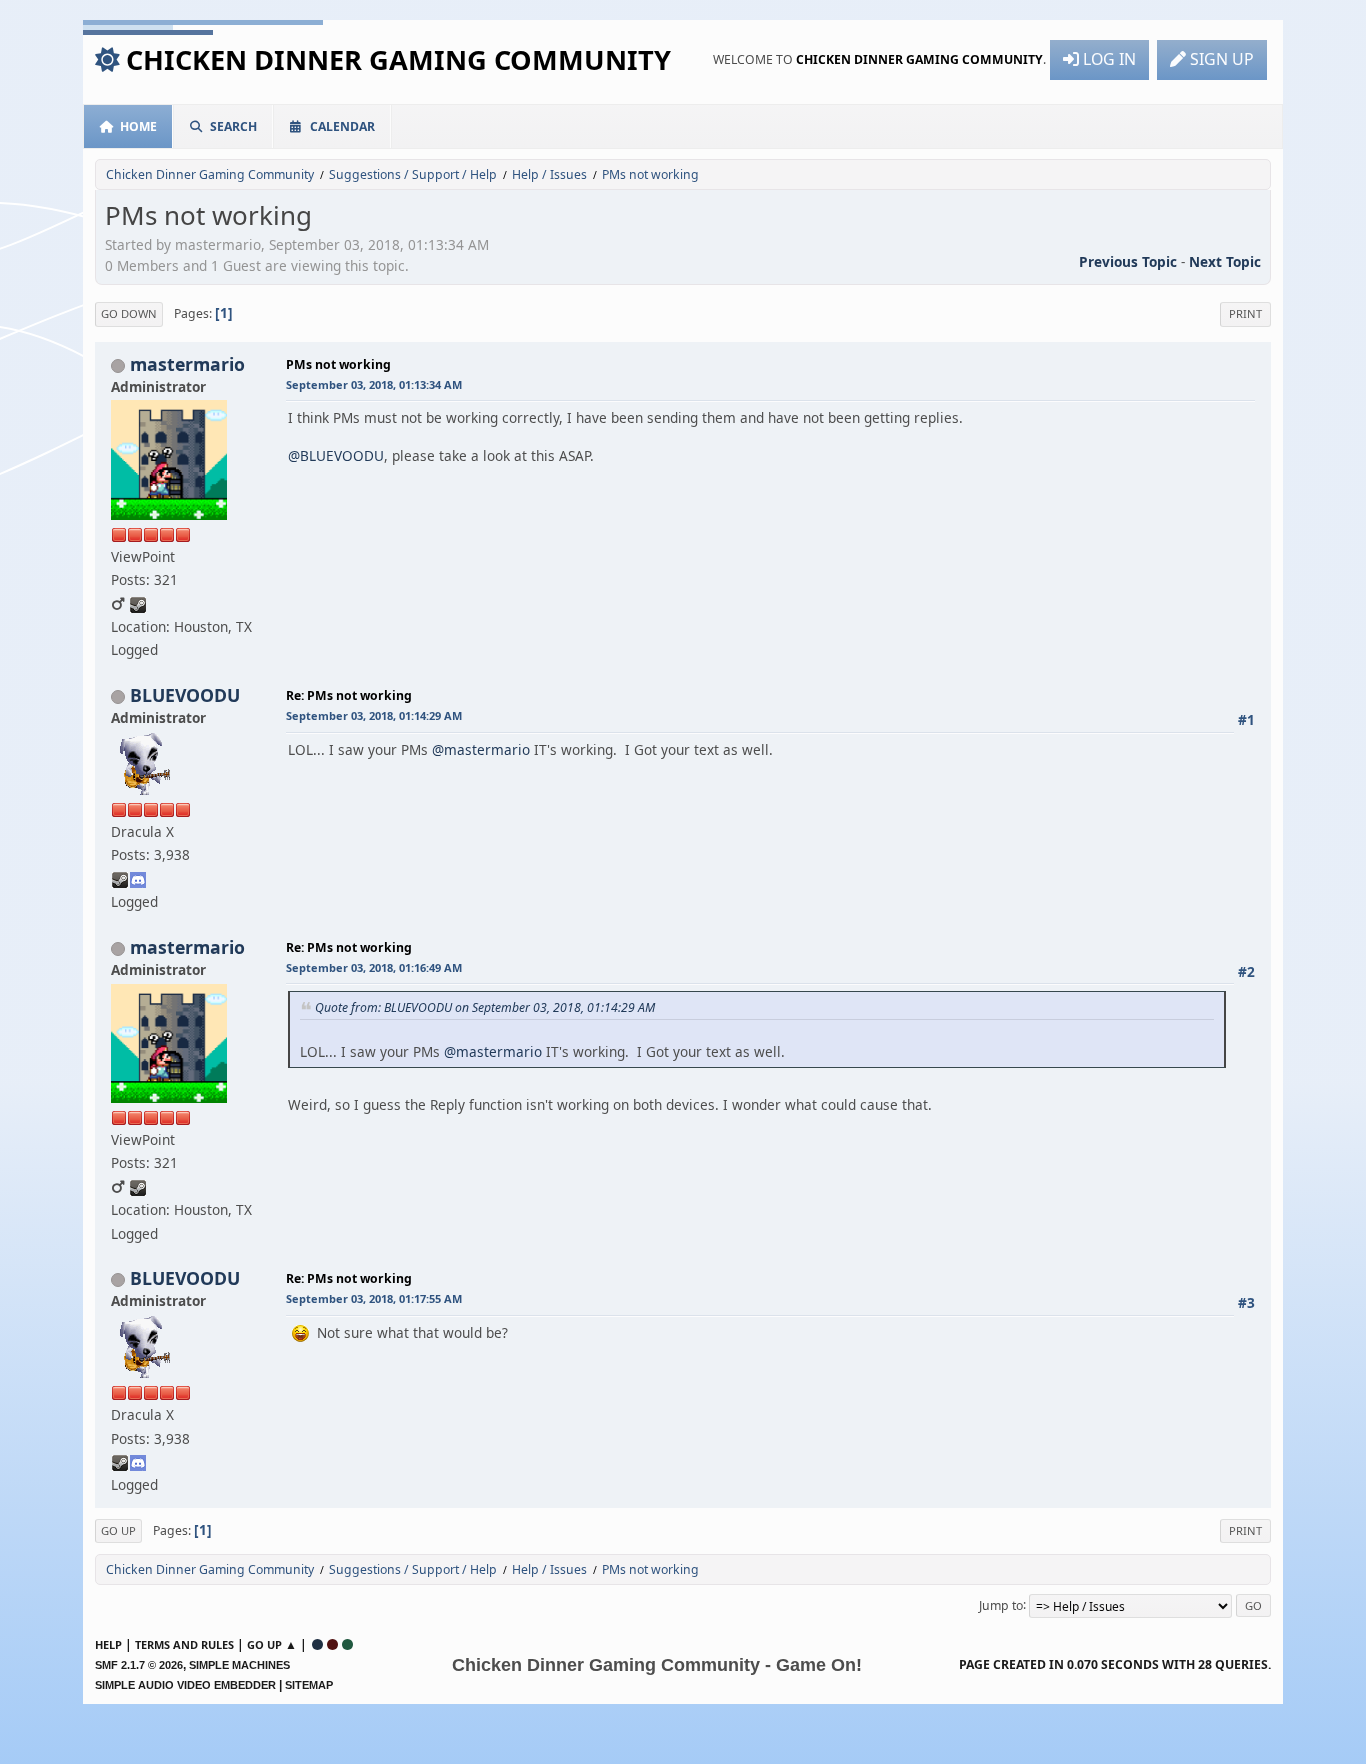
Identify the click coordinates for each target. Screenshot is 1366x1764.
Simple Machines (239, 1665)
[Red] (332, 1644)
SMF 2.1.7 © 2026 (139, 1665)
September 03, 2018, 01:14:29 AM (374, 715)
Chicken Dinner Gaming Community (398, 59)
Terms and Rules (184, 1644)
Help (108, 1644)
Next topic (1225, 261)
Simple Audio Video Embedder (185, 1685)
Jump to (1001, 1604)
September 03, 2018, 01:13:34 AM (374, 384)
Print (1245, 313)
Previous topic (1128, 261)
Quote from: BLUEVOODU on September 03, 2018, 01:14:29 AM (485, 1007)
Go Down (129, 313)
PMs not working (338, 364)
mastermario (187, 364)
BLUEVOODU (185, 695)
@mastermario (481, 749)
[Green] (347, 1644)
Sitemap (309, 1685)
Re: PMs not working (349, 695)
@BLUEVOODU (336, 455)
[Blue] (317, 1644)
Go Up (118, 1530)
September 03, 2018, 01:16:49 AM (374, 967)
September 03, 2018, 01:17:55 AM (374, 1298)
